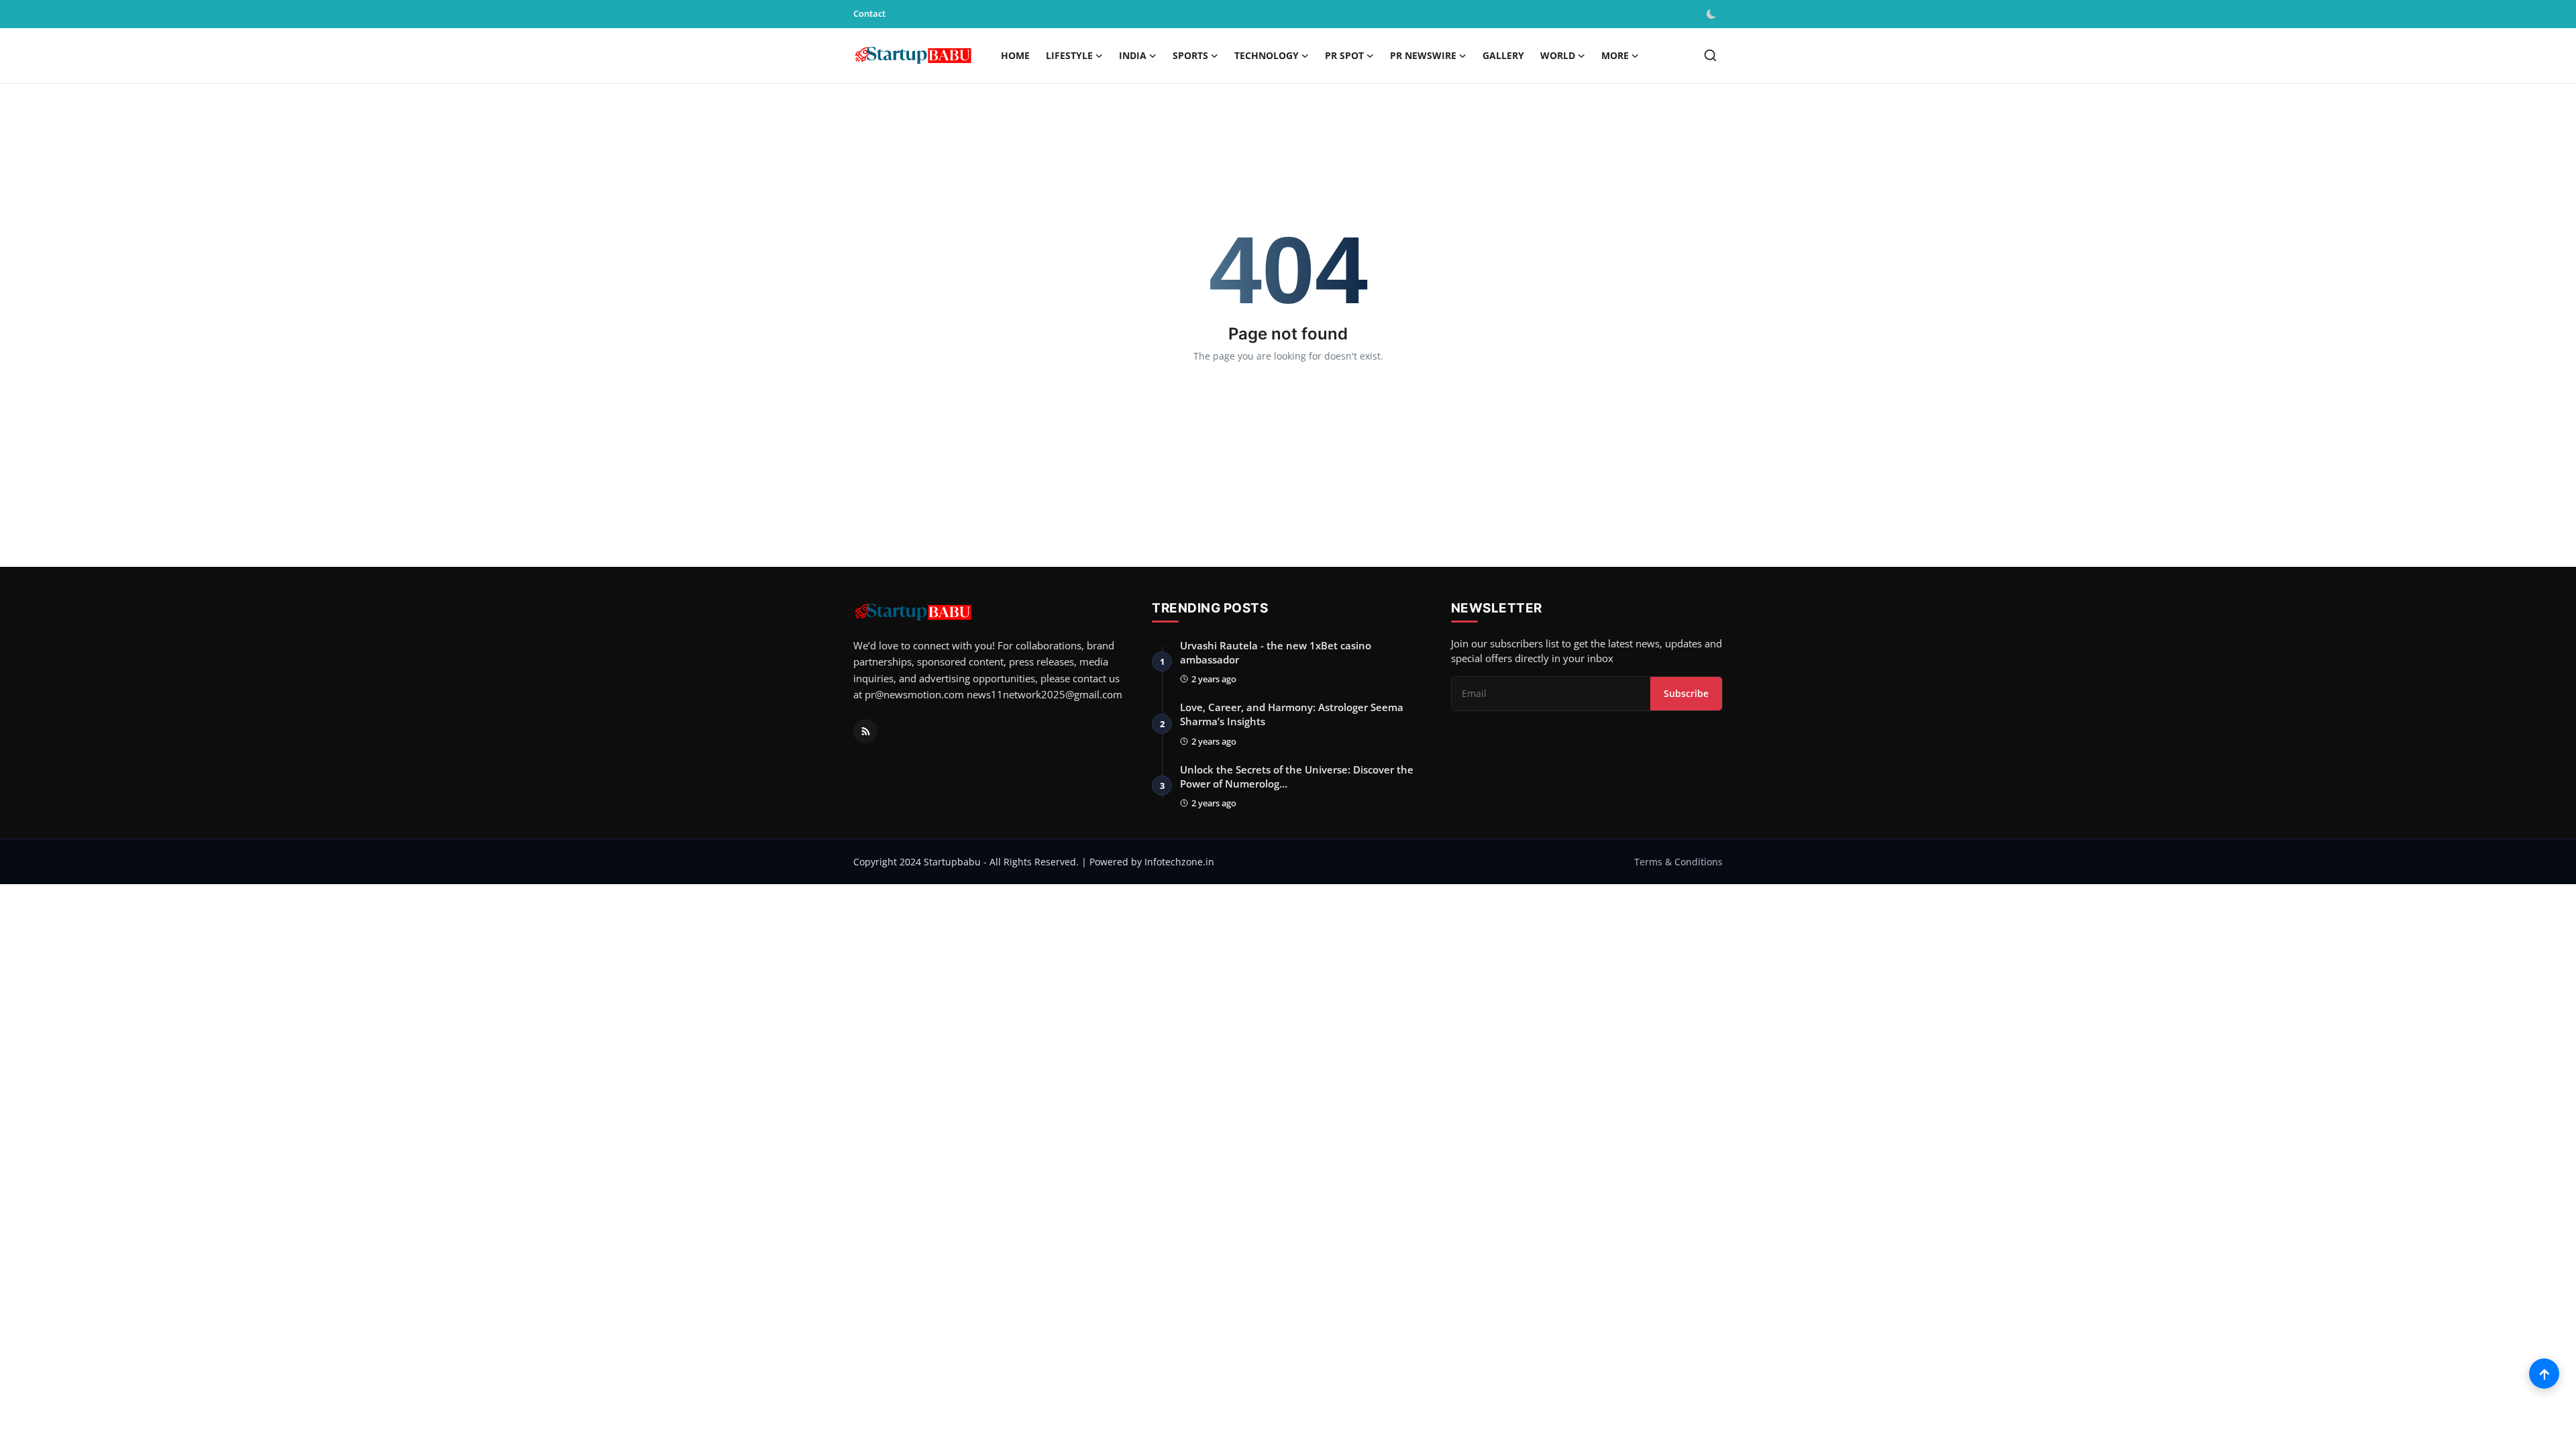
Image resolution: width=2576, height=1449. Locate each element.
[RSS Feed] (865, 731)
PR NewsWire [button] (1423, 55)
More (1615, 55)
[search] (1710, 55)
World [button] (1558, 55)
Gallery (1503, 55)
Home (1015, 55)
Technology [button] (1267, 55)
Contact (869, 13)
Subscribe (1686, 693)
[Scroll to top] (2544, 1374)
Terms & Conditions (1678, 862)
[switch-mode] (1713, 14)
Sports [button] (1190, 55)
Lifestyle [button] (1069, 55)
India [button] (1133, 55)
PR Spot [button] (1344, 55)
